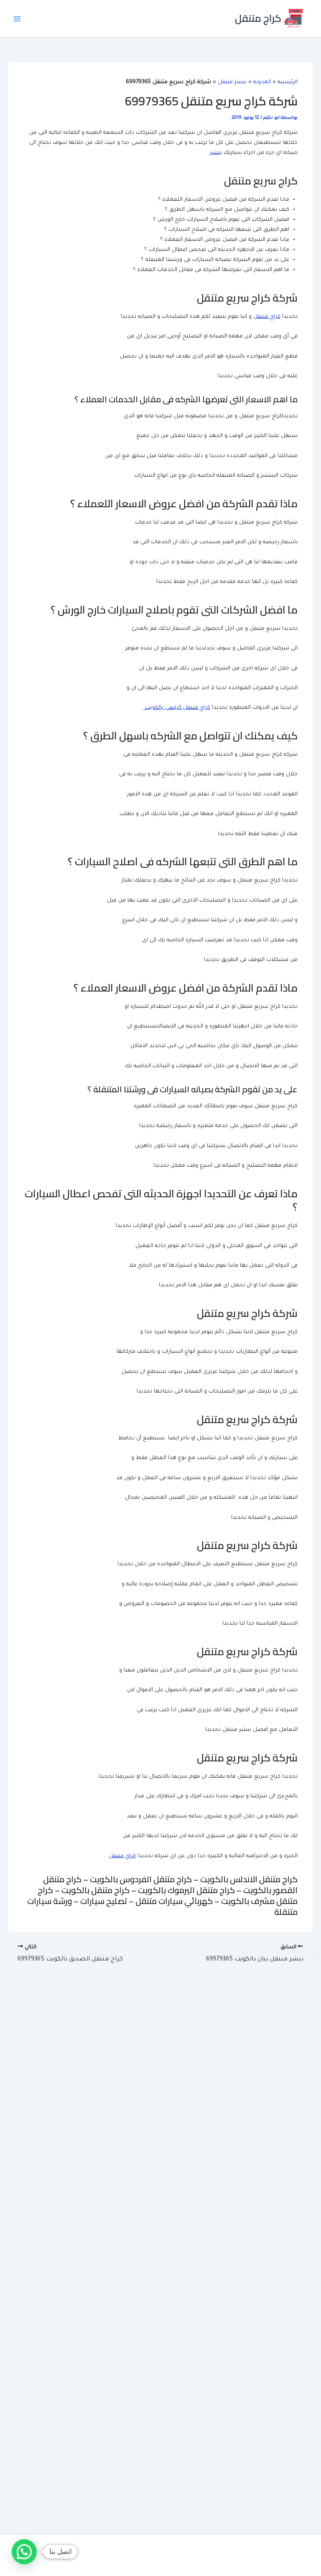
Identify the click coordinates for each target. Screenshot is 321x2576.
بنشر (216, 153)
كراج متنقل (258, 18)
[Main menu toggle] (17, 19)
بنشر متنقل (232, 82)
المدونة (262, 82)
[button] (24, 2552)
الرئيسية (288, 82)
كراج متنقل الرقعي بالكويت (177, 708)
